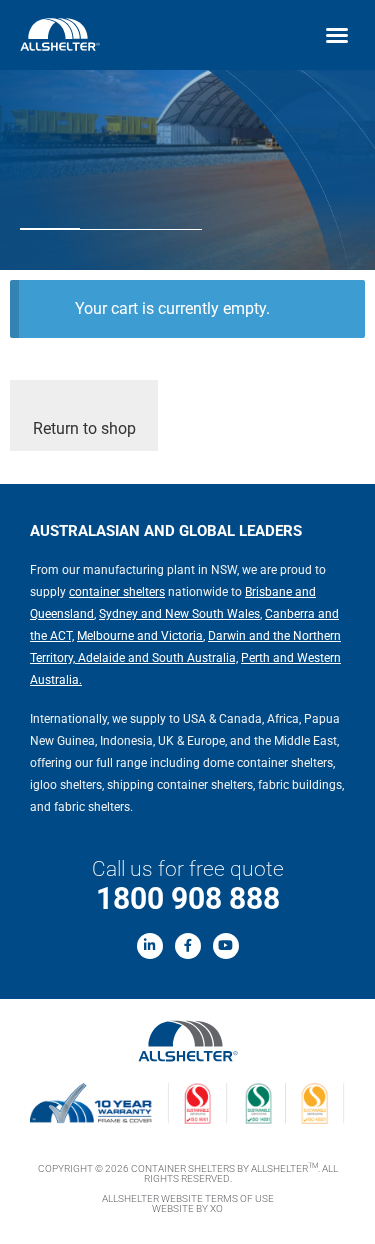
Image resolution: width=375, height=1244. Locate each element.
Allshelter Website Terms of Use (188, 1198)
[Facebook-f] (188, 946)
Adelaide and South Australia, (156, 658)
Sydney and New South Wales (179, 614)
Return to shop (84, 428)
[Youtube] (226, 946)
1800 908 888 (188, 898)
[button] (337, 35)
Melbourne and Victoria (140, 636)
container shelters (117, 592)
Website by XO (187, 1208)
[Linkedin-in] (150, 946)
